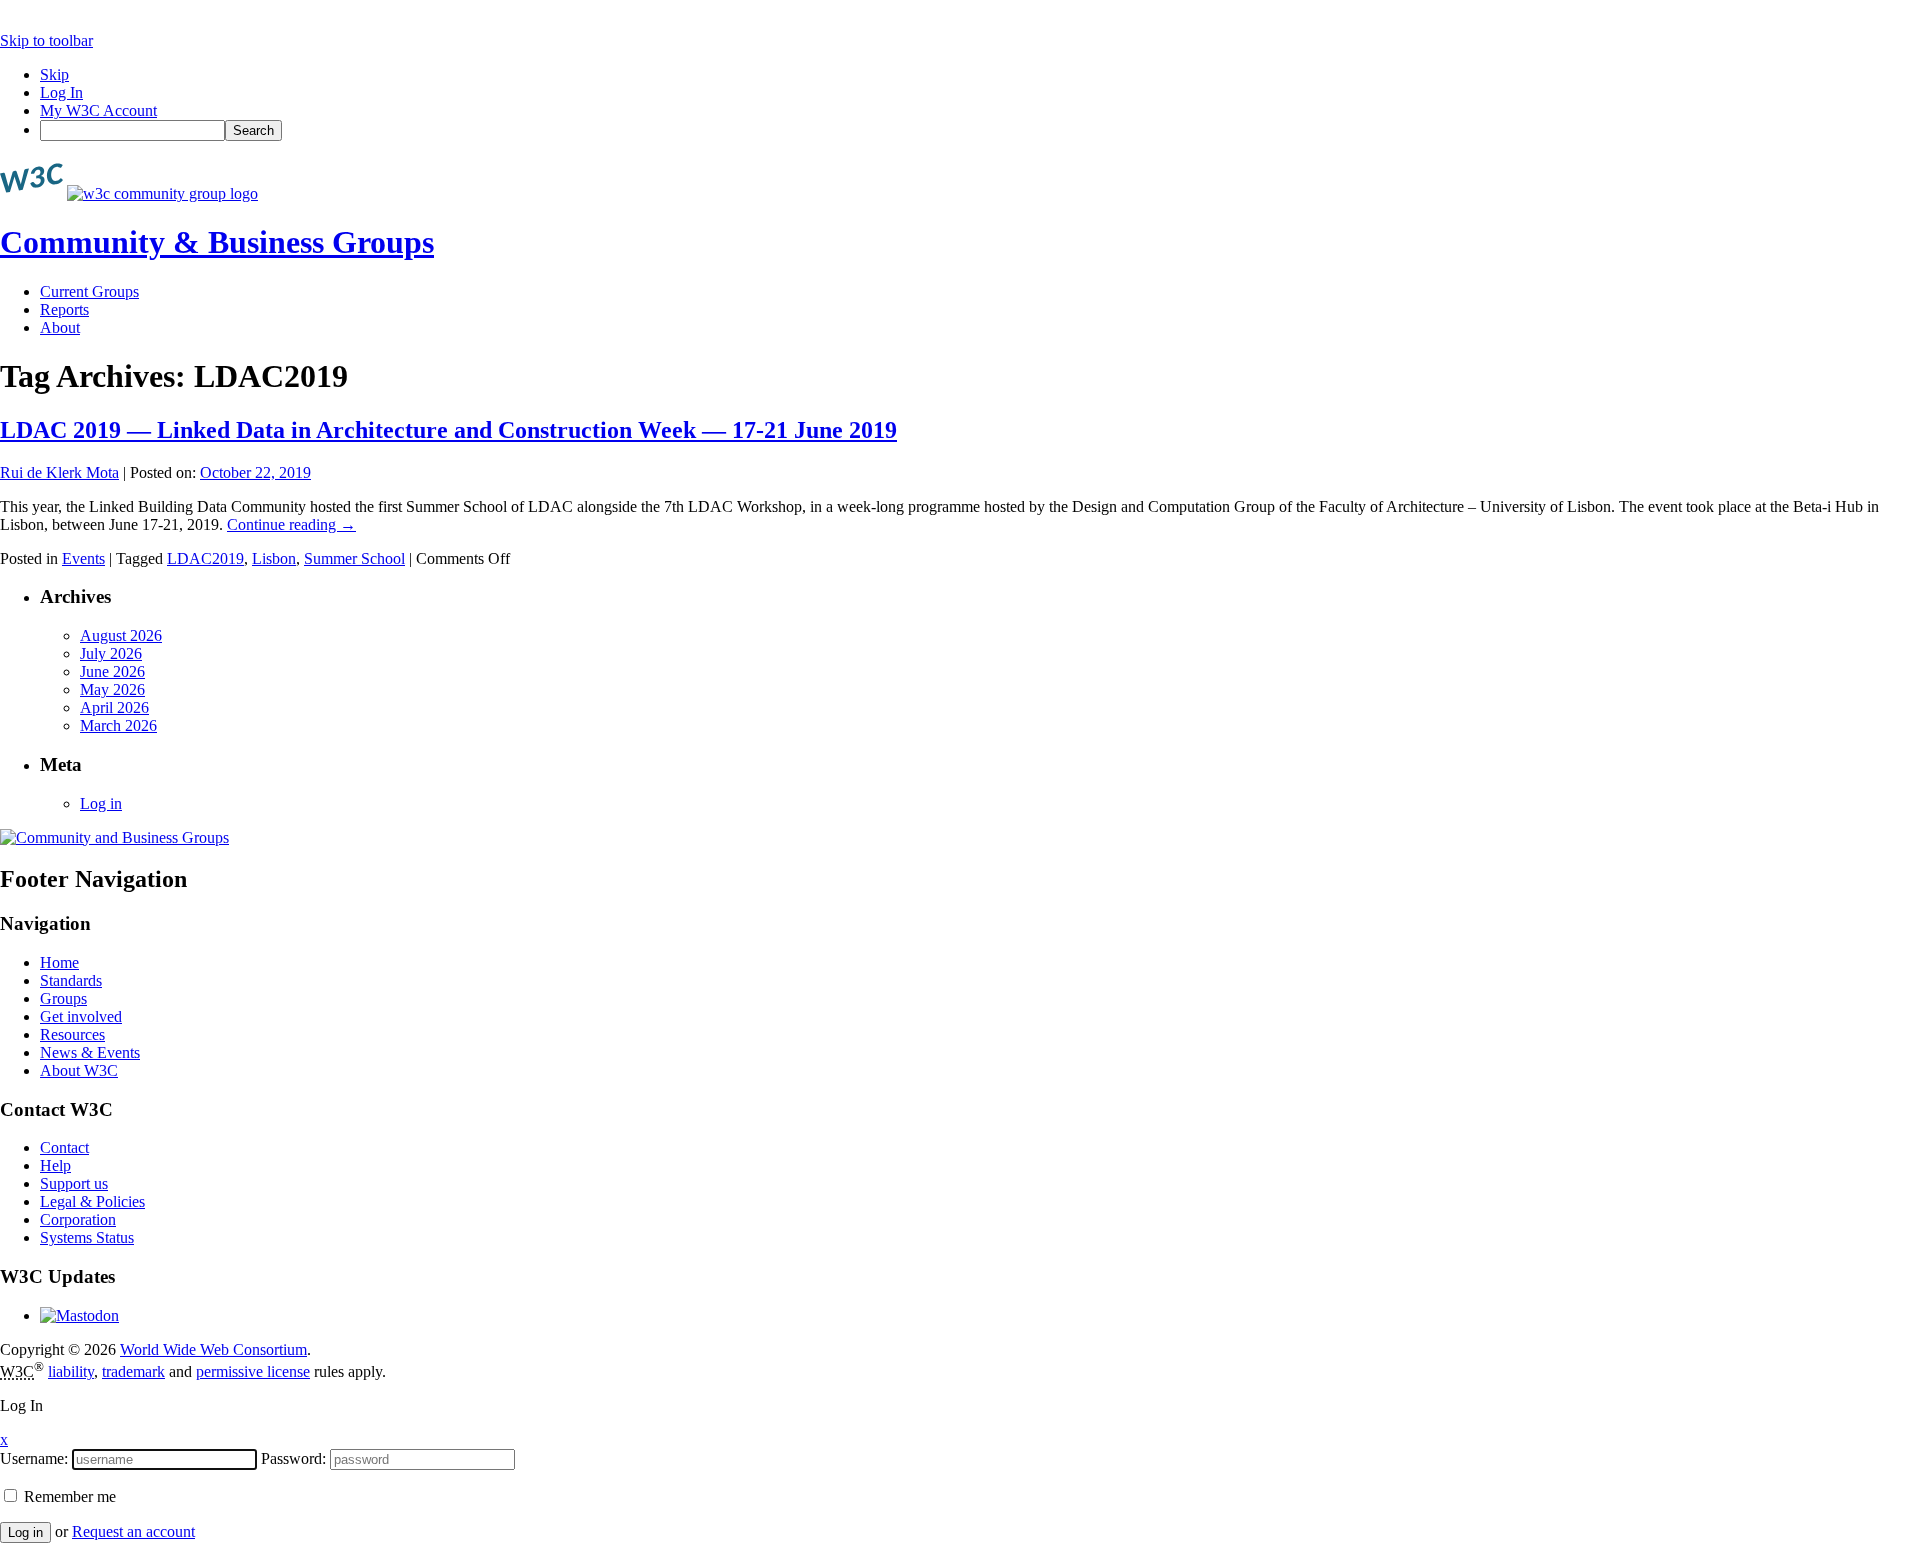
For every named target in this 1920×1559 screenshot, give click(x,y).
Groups (63, 998)
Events (83, 558)
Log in (101, 803)
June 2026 (112, 671)
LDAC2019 (205, 558)
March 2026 (118, 725)
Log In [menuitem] (61, 92)
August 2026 (121, 635)
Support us (74, 1183)
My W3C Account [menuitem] (98, 110)
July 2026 (111, 653)
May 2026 (112, 689)
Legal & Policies (92, 1201)
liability (71, 1371)
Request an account (133, 1531)
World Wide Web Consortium (213, 1349)
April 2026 (114, 707)
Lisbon (274, 558)
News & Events (90, 1052)
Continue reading (291, 524)
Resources (72, 1034)
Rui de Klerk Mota (59, 472)
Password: (293, 1458)
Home (59, 962)
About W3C (79, 1070)
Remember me (68, 1496)
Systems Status (87, 1237)
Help (55, 1165)
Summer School (354, 558)
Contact (64, 1147)
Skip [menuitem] (54, 74)
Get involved (81, 1016)
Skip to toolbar (46, 40)
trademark (133, 1371)
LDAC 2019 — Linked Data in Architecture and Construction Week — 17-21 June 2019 (448, 430)
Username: (34, 1458)
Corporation (78, 1219)
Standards (71, 980)
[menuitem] (980, 130)
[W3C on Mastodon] (79, 1315)
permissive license (253, 1371)
